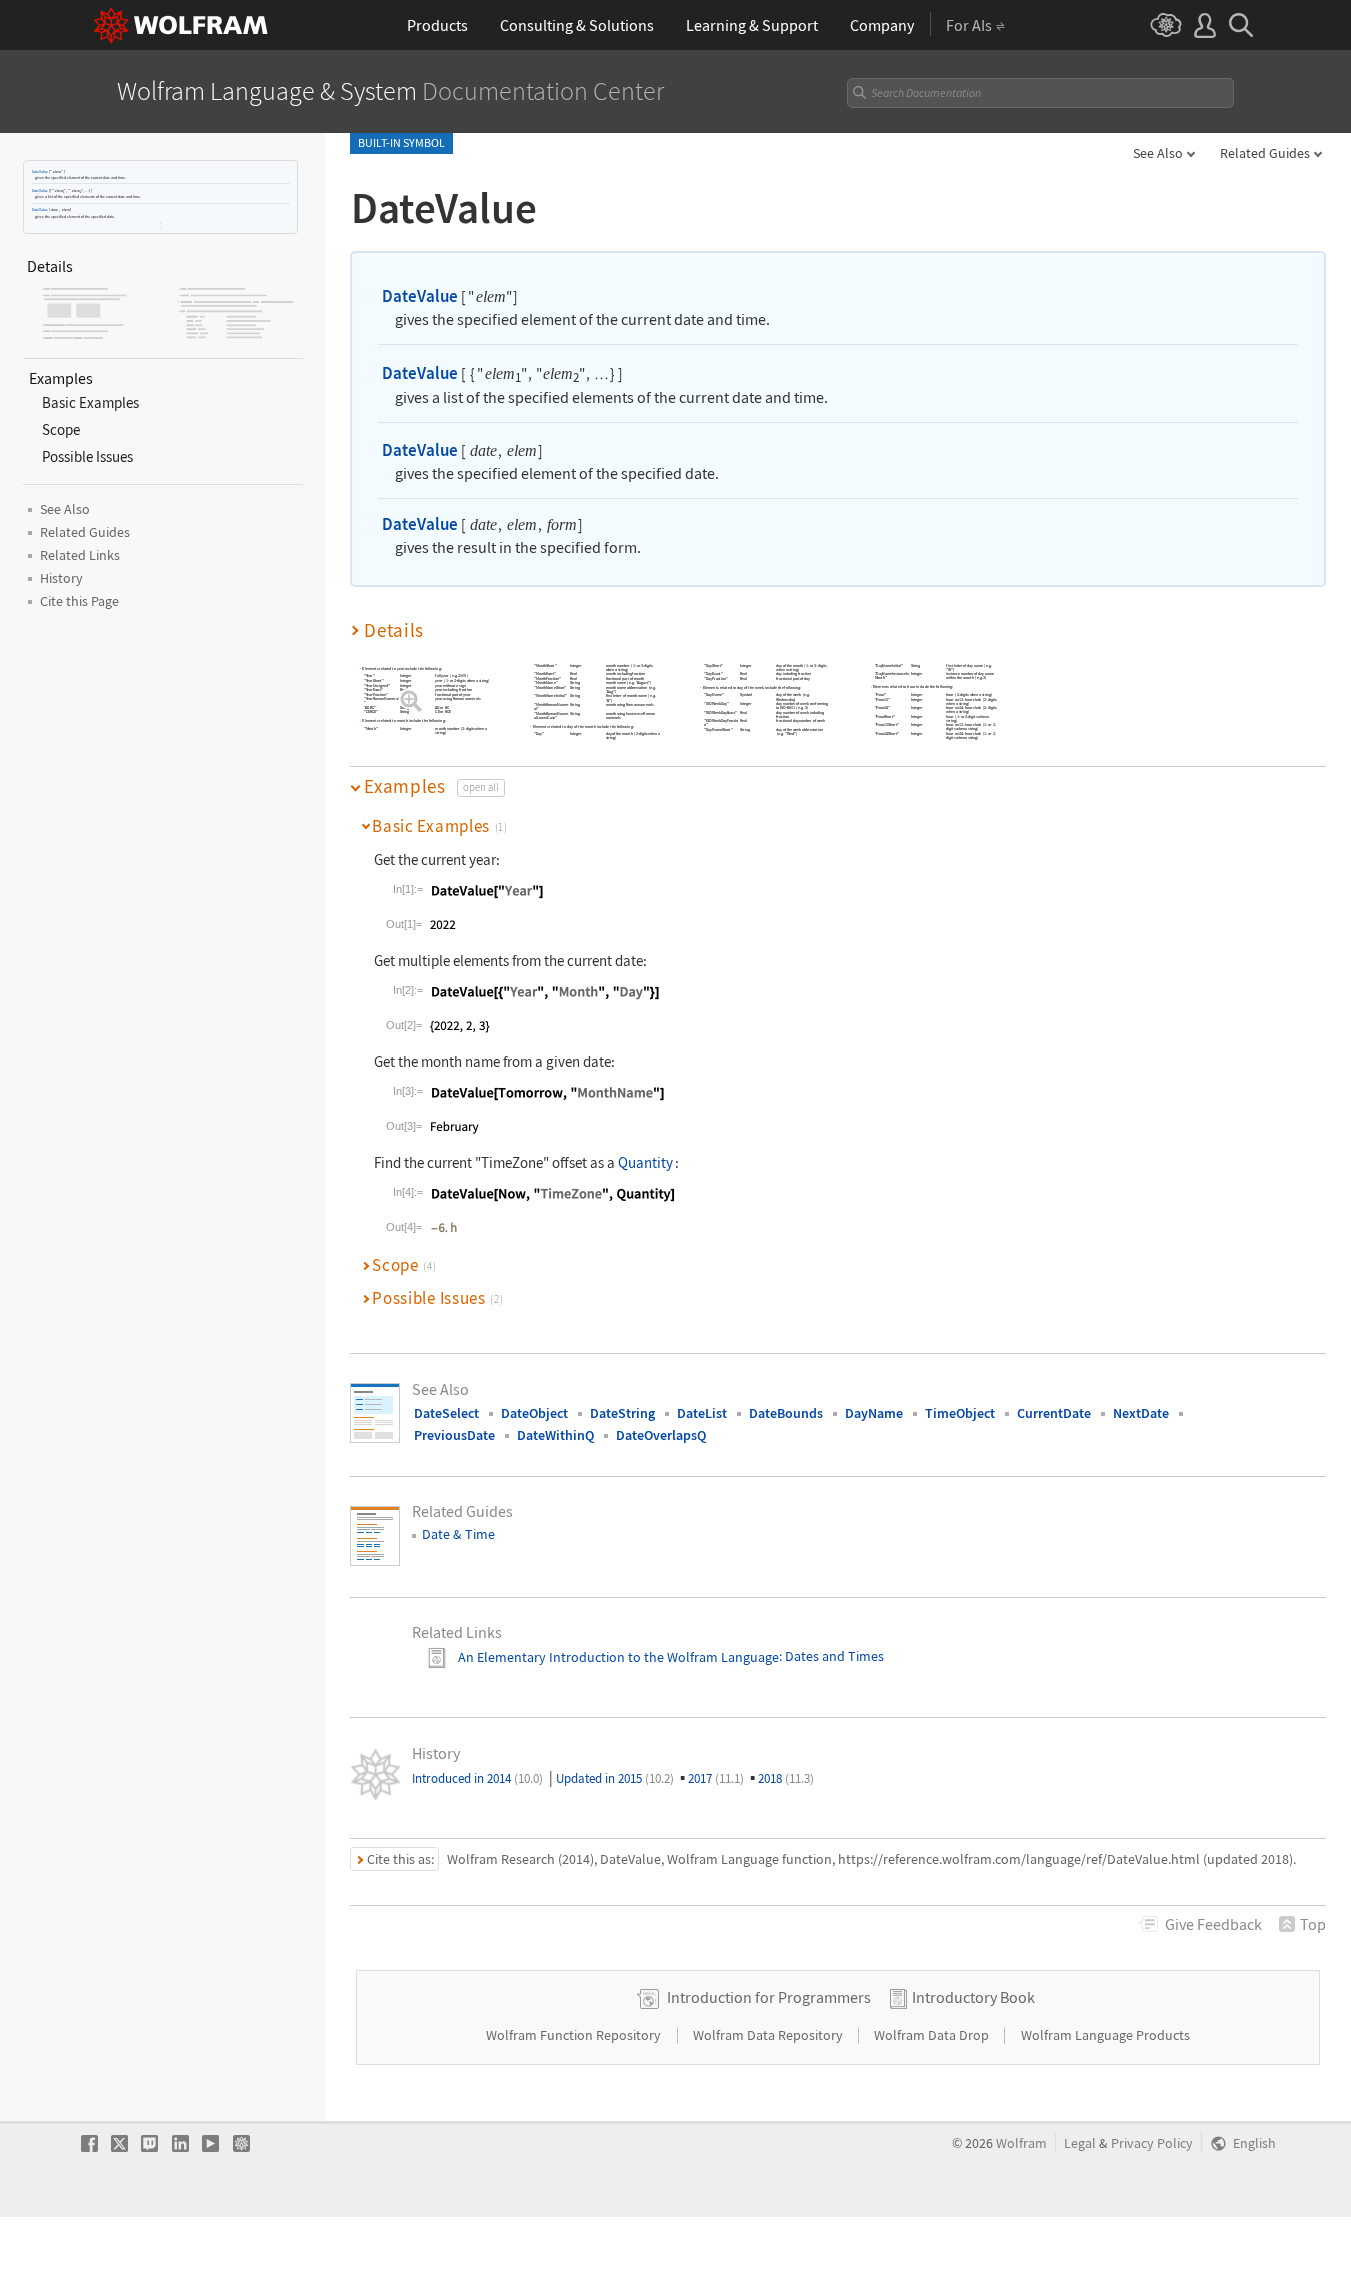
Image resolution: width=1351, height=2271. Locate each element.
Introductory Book (973, 1997)
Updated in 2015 (615, 1778)
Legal (1080, 2143)
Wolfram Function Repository (575, 2035)
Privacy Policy (1152, 2143)
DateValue (40, 171)
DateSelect (446, 1413)
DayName (874, 1413)
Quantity (645, 1162)
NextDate (1141, 1413)
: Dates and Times (831, 1657)
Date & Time (458, 1534)
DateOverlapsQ (661, 1435)
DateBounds (786, 1413)
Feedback (1213, 1924)
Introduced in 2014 (477, 1778)
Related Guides (1265, 153)
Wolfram (1021, 2143)
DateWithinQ (555, 1435)
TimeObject (960, 1413)
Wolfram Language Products (1105, 2035)
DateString (622, 1413)
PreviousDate (454, 1435)
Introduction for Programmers (769, 1997)
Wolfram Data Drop (933, 2035)
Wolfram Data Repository (769, 2035)
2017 (716, 1778)
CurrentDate (1054, 1413)
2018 (786, 1778)
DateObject (534, 1413)
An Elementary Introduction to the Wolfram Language (618, 1657)
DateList (702, 1413)
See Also (1158, 153)
